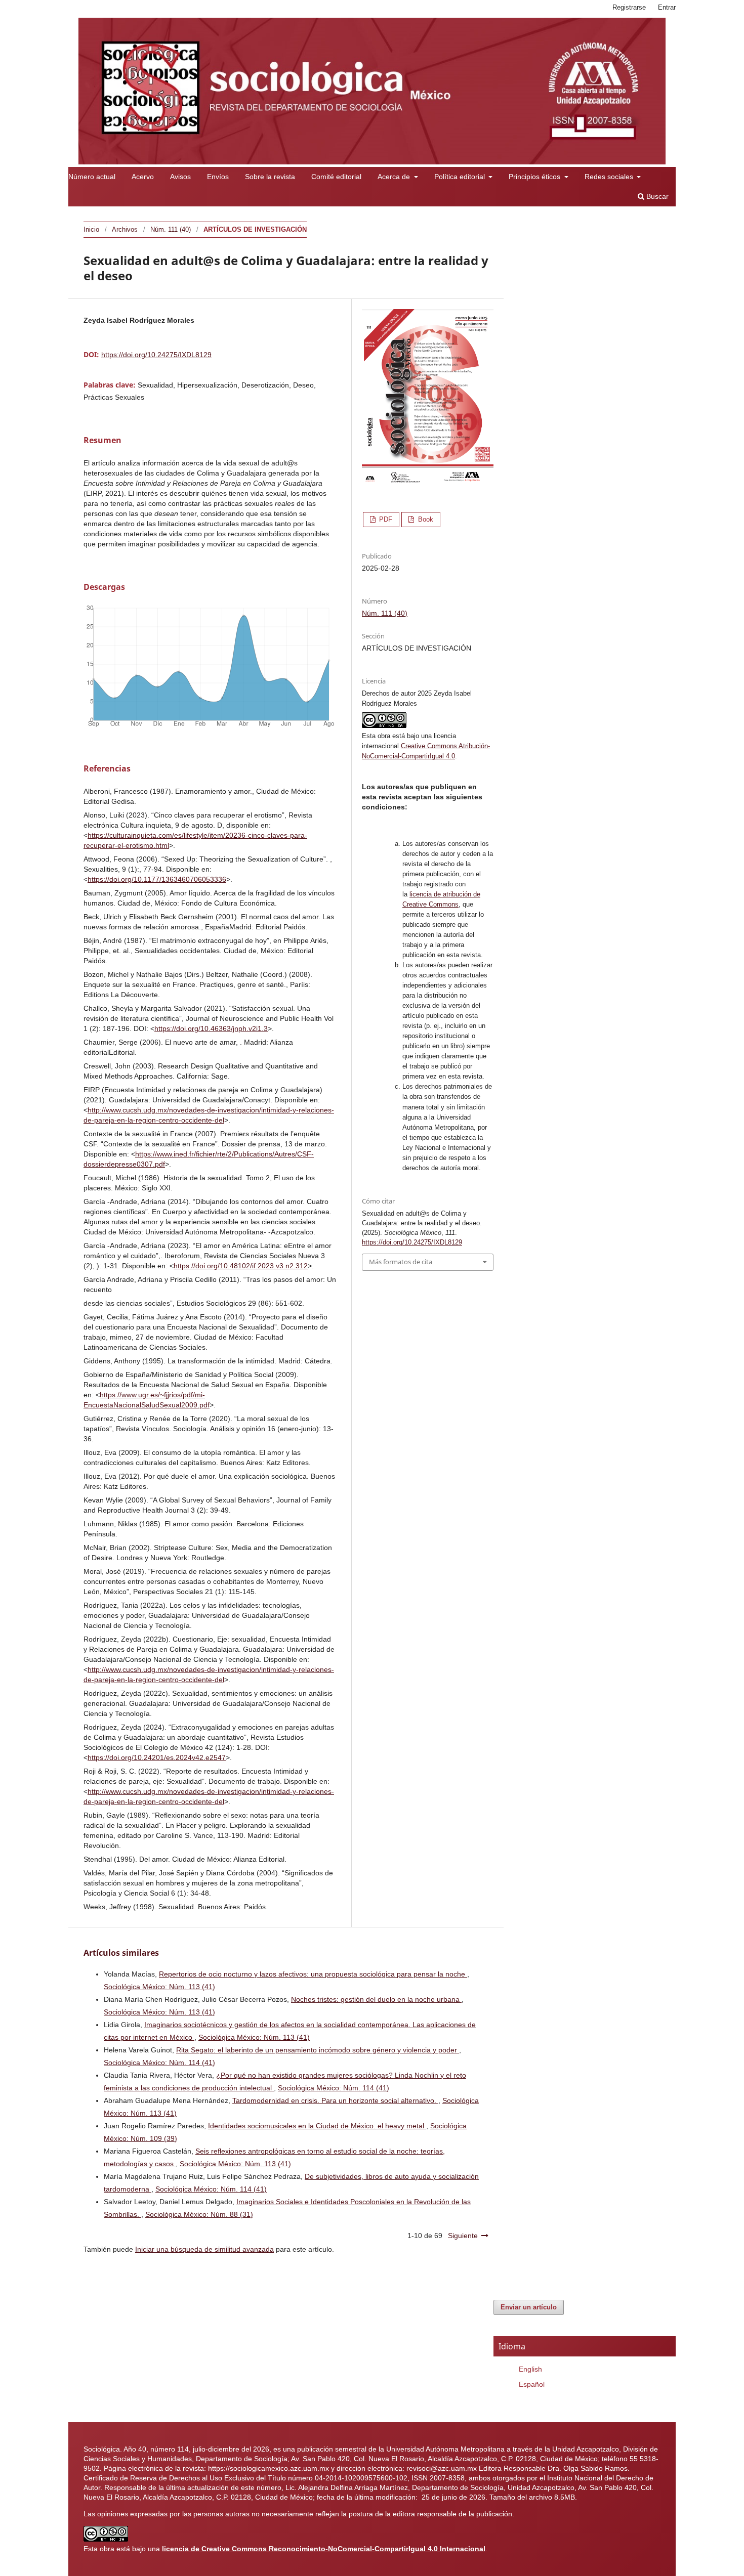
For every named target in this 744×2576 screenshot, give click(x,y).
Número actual (92, 177)
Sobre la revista (270, 177)
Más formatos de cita (401, 1262)
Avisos (180, 177)
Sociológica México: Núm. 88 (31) (199, 2214)
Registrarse (629, 7)
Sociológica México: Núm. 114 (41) (159, 2063)
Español (532, 2384)
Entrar (667, 7)
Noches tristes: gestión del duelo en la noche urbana (376, 1999)
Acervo (143, 177)
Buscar (656, 196)
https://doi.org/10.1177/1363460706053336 (157, 879)
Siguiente (463, 2236)
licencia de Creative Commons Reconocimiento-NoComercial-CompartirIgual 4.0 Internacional (324, 2549)
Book (425, 519)
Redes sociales (610, 177)
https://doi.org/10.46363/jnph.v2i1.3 (211, 1028)
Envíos (218, 177)
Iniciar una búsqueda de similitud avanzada (204, 2249)
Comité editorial (336, 177)
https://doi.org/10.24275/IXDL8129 (156, 355)
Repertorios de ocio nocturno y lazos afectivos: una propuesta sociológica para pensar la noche (313, 1974)
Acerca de (395, 177)
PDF (385, 519)
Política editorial (461, 177)
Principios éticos (535, 177)
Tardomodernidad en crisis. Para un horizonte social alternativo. (335, 2100)
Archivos (125, 229)
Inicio (91, 229)
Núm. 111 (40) (171, 229)
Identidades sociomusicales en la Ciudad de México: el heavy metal (317, 2126)
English (530, 2369)
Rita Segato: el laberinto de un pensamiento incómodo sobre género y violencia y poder (318, 2050)
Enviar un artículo (529, 2307)
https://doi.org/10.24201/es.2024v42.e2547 (157, 1757)
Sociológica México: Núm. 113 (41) (159, 1987)
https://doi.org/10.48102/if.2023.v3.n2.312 (241, 1266)
